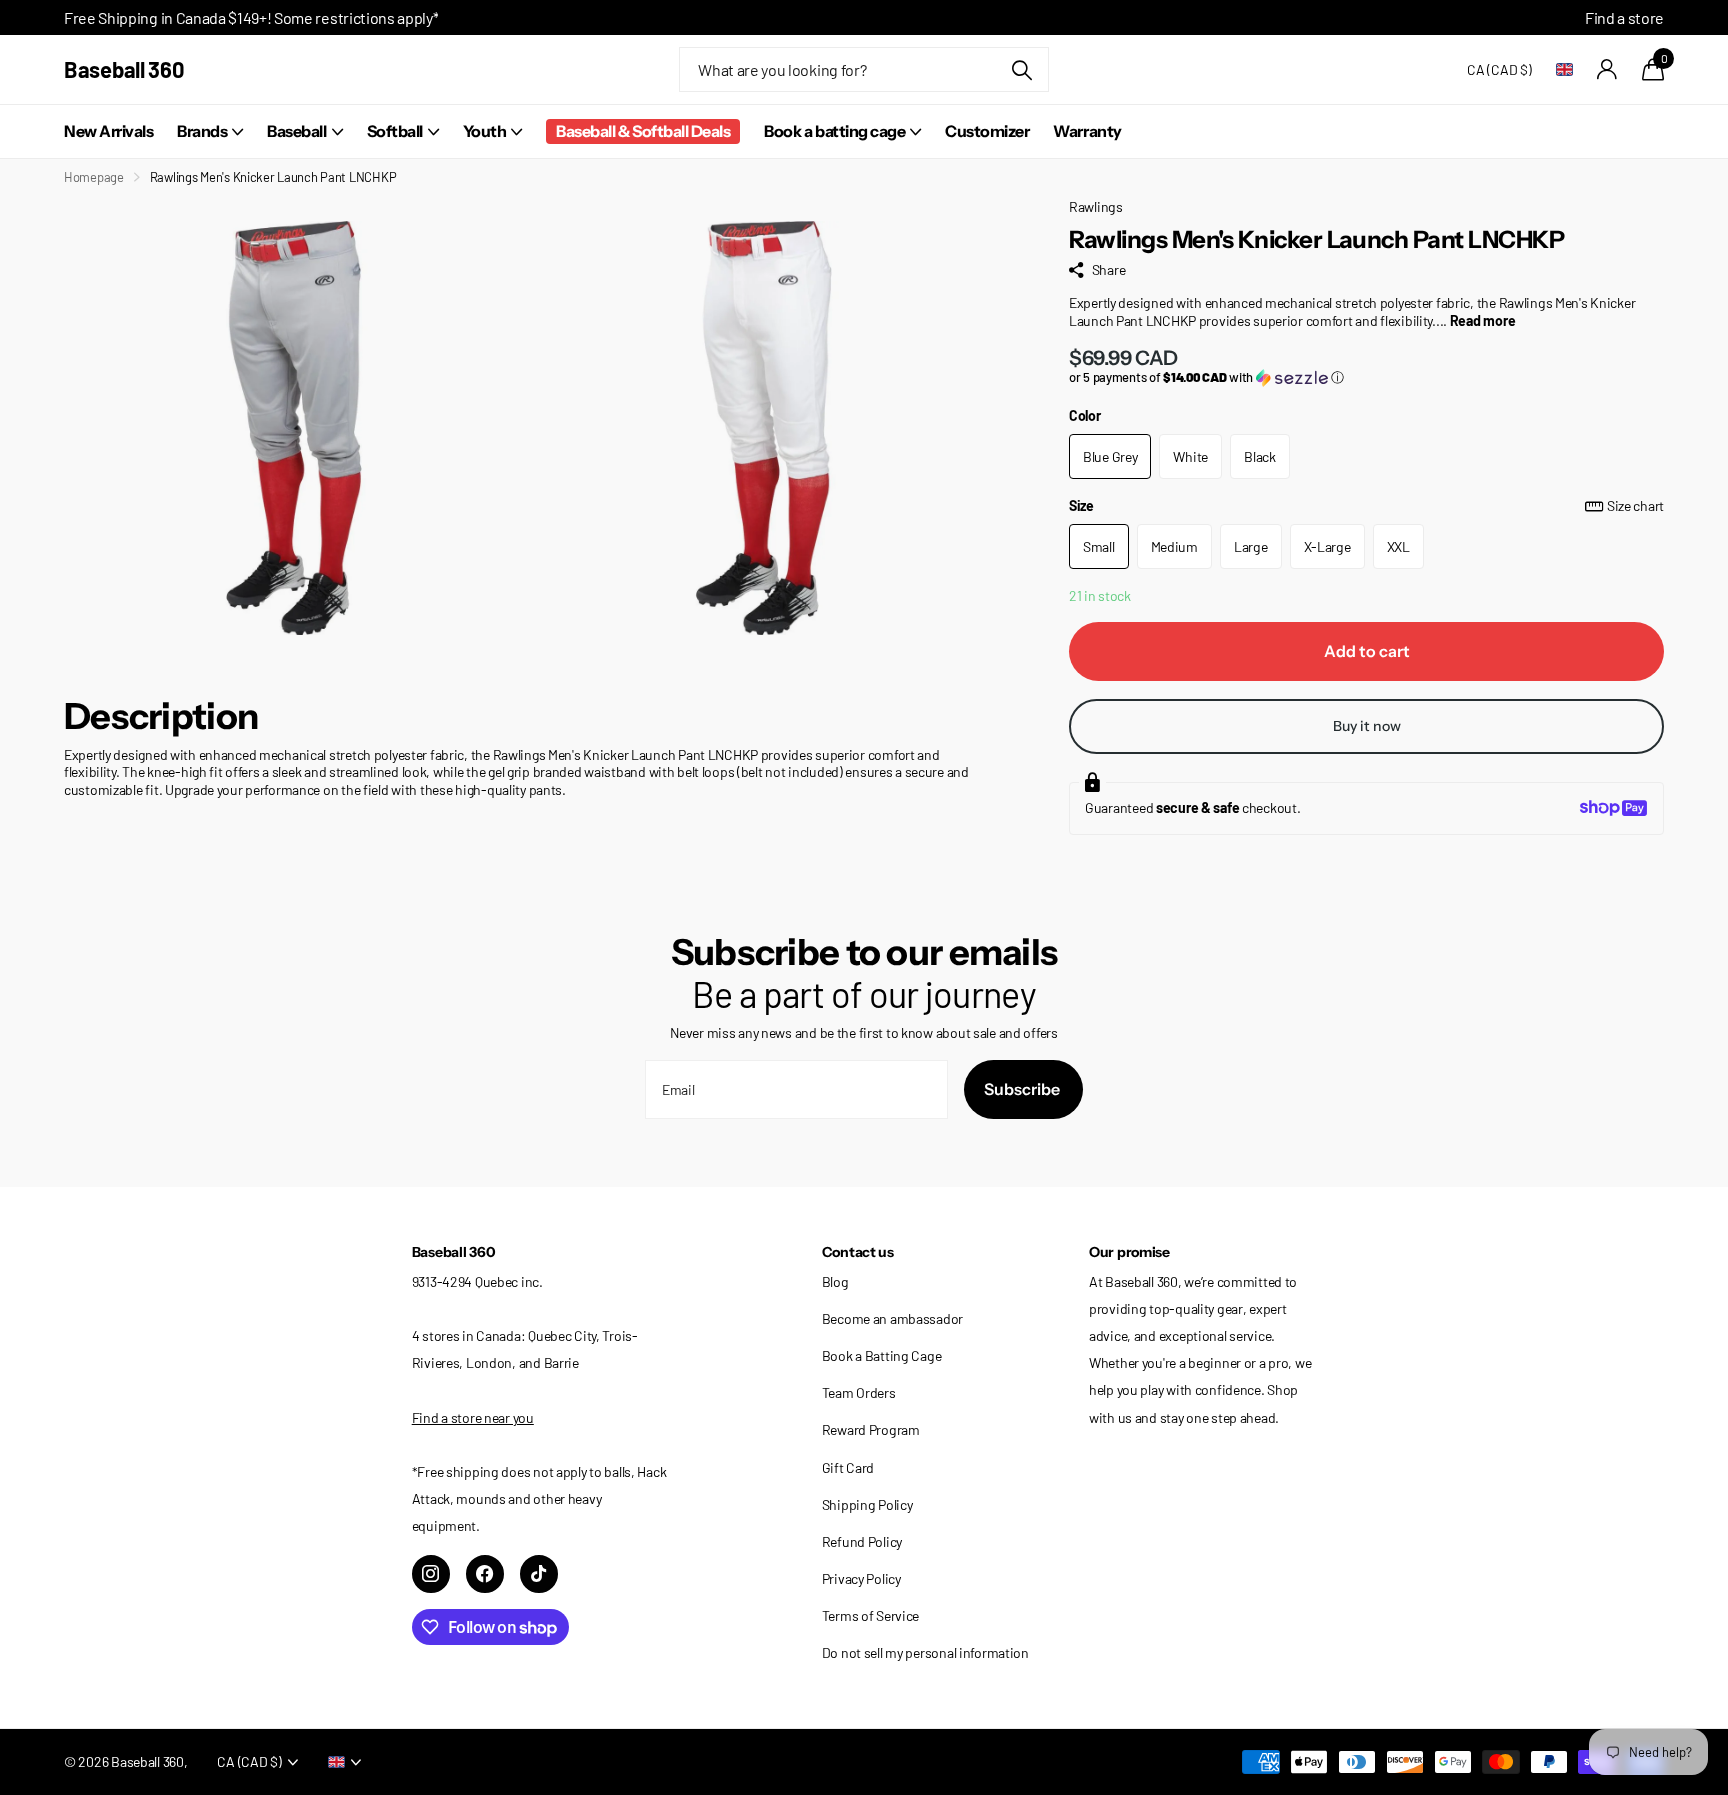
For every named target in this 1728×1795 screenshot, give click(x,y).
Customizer (987, 131)
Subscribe (1023, 1089)
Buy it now (1367, 726)
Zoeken (1021, 69)
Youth (485, 131)
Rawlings (1096, 206)
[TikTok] (539, 1574)
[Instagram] (431, 1574)
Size (1366, 505)
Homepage (94, 177)
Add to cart (1367, 651)
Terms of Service (871, 1615)
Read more (1482, 320)
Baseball (296, 131)
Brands (202, 131)
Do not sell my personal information (925, 1652)
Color (1085, 415)
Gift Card (848, 1467)
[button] (1366, 377)
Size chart (1635, 505)
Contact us (858, 1252)
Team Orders (859, 1392)
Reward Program (871, 1429)
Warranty (1087, 131)
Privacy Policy (861, 1578)
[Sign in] (1607, 69)
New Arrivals (108, 131)
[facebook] (485, 1574)
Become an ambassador (892, 1318)
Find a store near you (473, 1417)
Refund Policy (862, 1541)
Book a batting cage (834, 131)
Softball (395, 131)
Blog (835, 1281)
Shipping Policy (867, 1504)
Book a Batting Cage (882, 1355)
